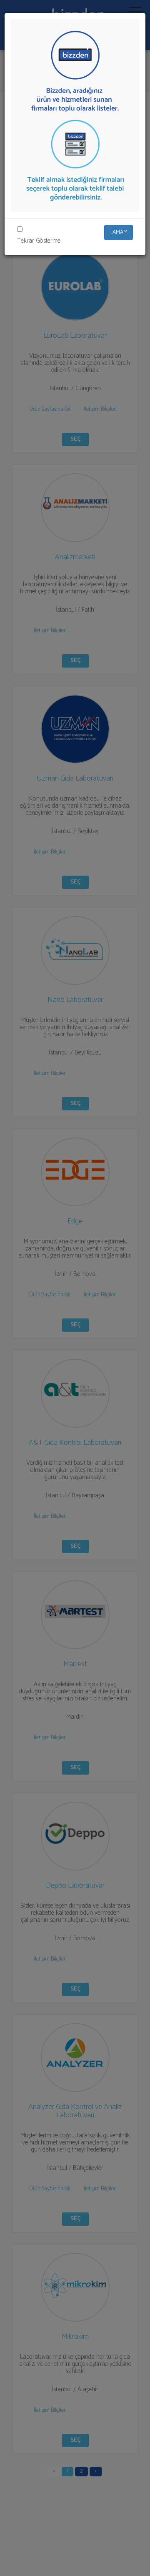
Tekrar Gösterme (39, 241)
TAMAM (119, 232)
